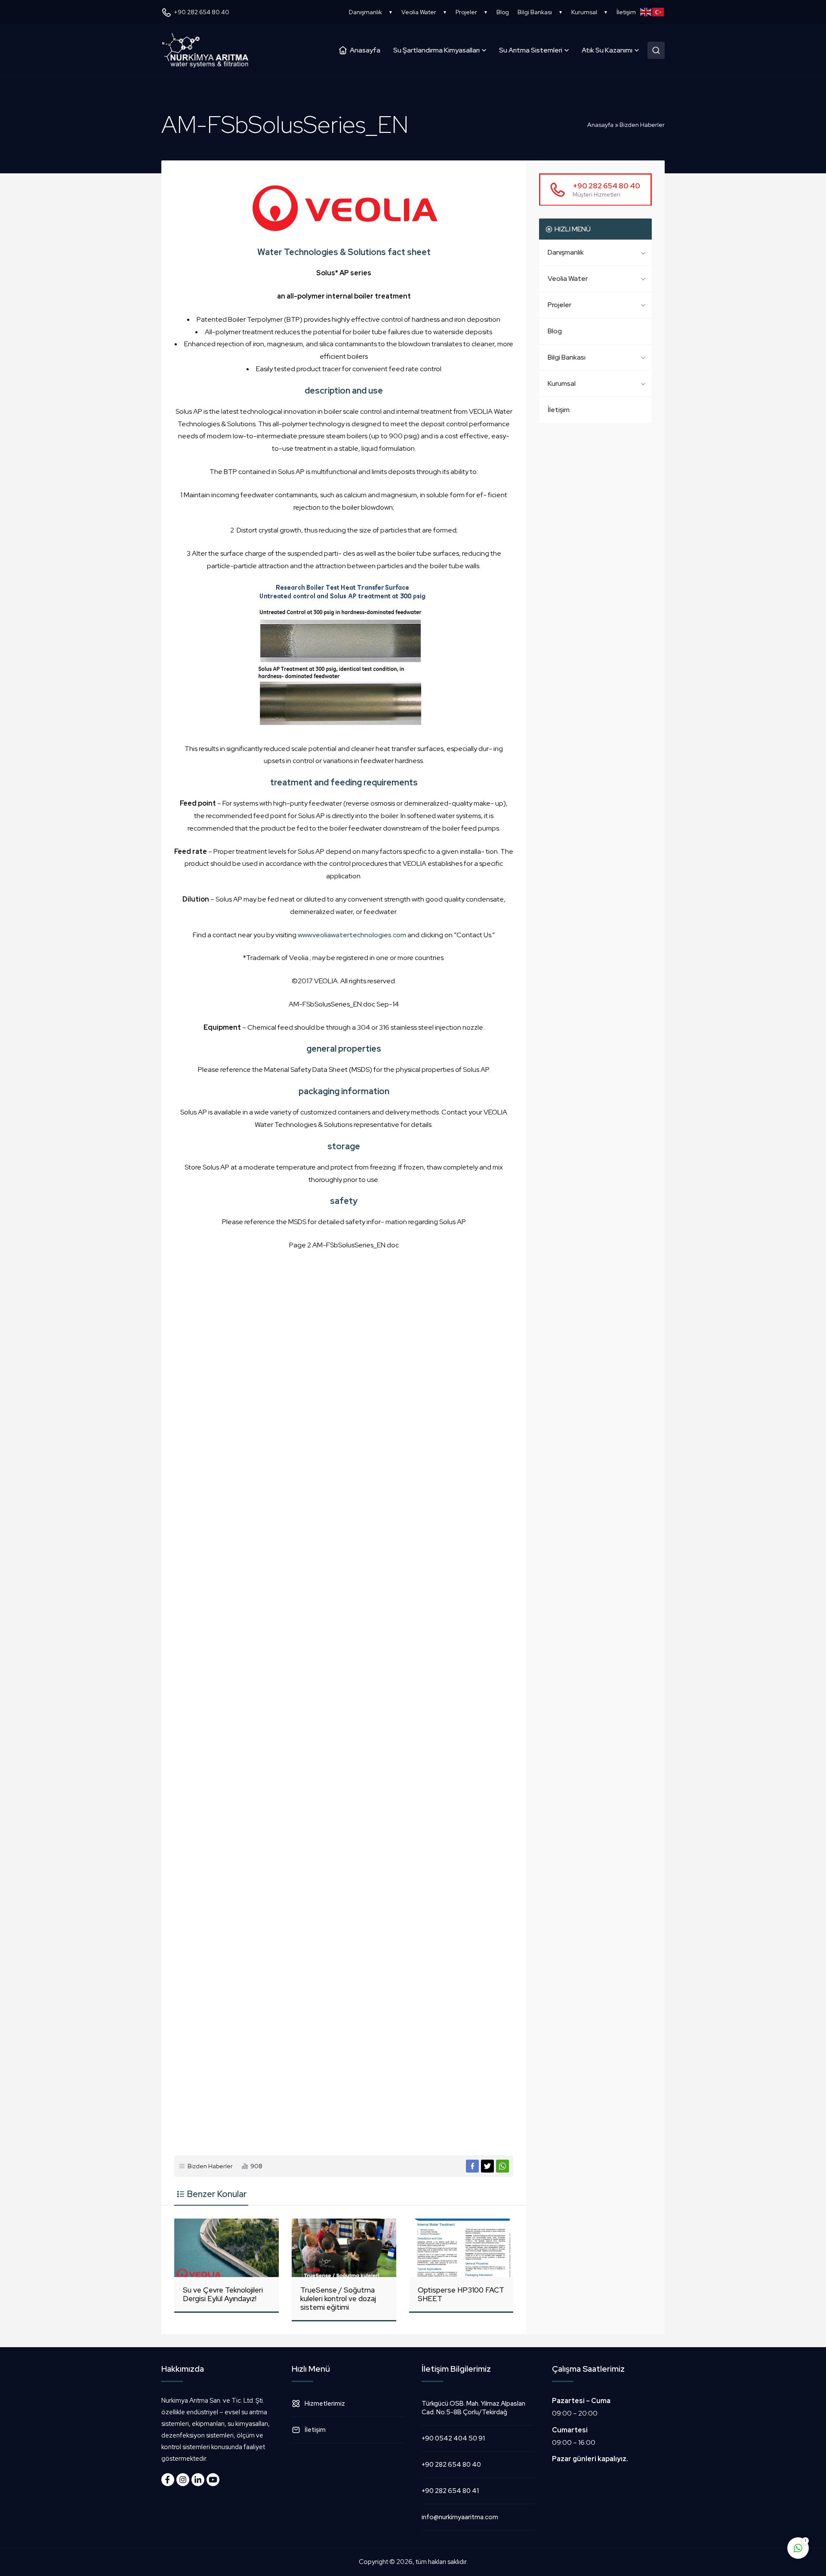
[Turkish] (658, 12)
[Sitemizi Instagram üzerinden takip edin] (183, 2480)
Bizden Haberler (642, 125)
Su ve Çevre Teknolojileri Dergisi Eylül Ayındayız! (223, 2294)
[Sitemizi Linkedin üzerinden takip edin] (198, 2480)
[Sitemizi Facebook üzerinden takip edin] (168, 2480)
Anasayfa (600, 125)
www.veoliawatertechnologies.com (352, 935)
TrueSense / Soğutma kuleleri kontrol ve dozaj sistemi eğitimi (338, 2299)
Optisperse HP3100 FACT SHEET (461, 2294)
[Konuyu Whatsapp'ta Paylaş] (502, 2166)
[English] (646, 12)
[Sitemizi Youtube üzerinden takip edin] (213, 2480)
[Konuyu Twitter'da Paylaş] (487, 2166)
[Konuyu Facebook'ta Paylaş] (472, 2166)
